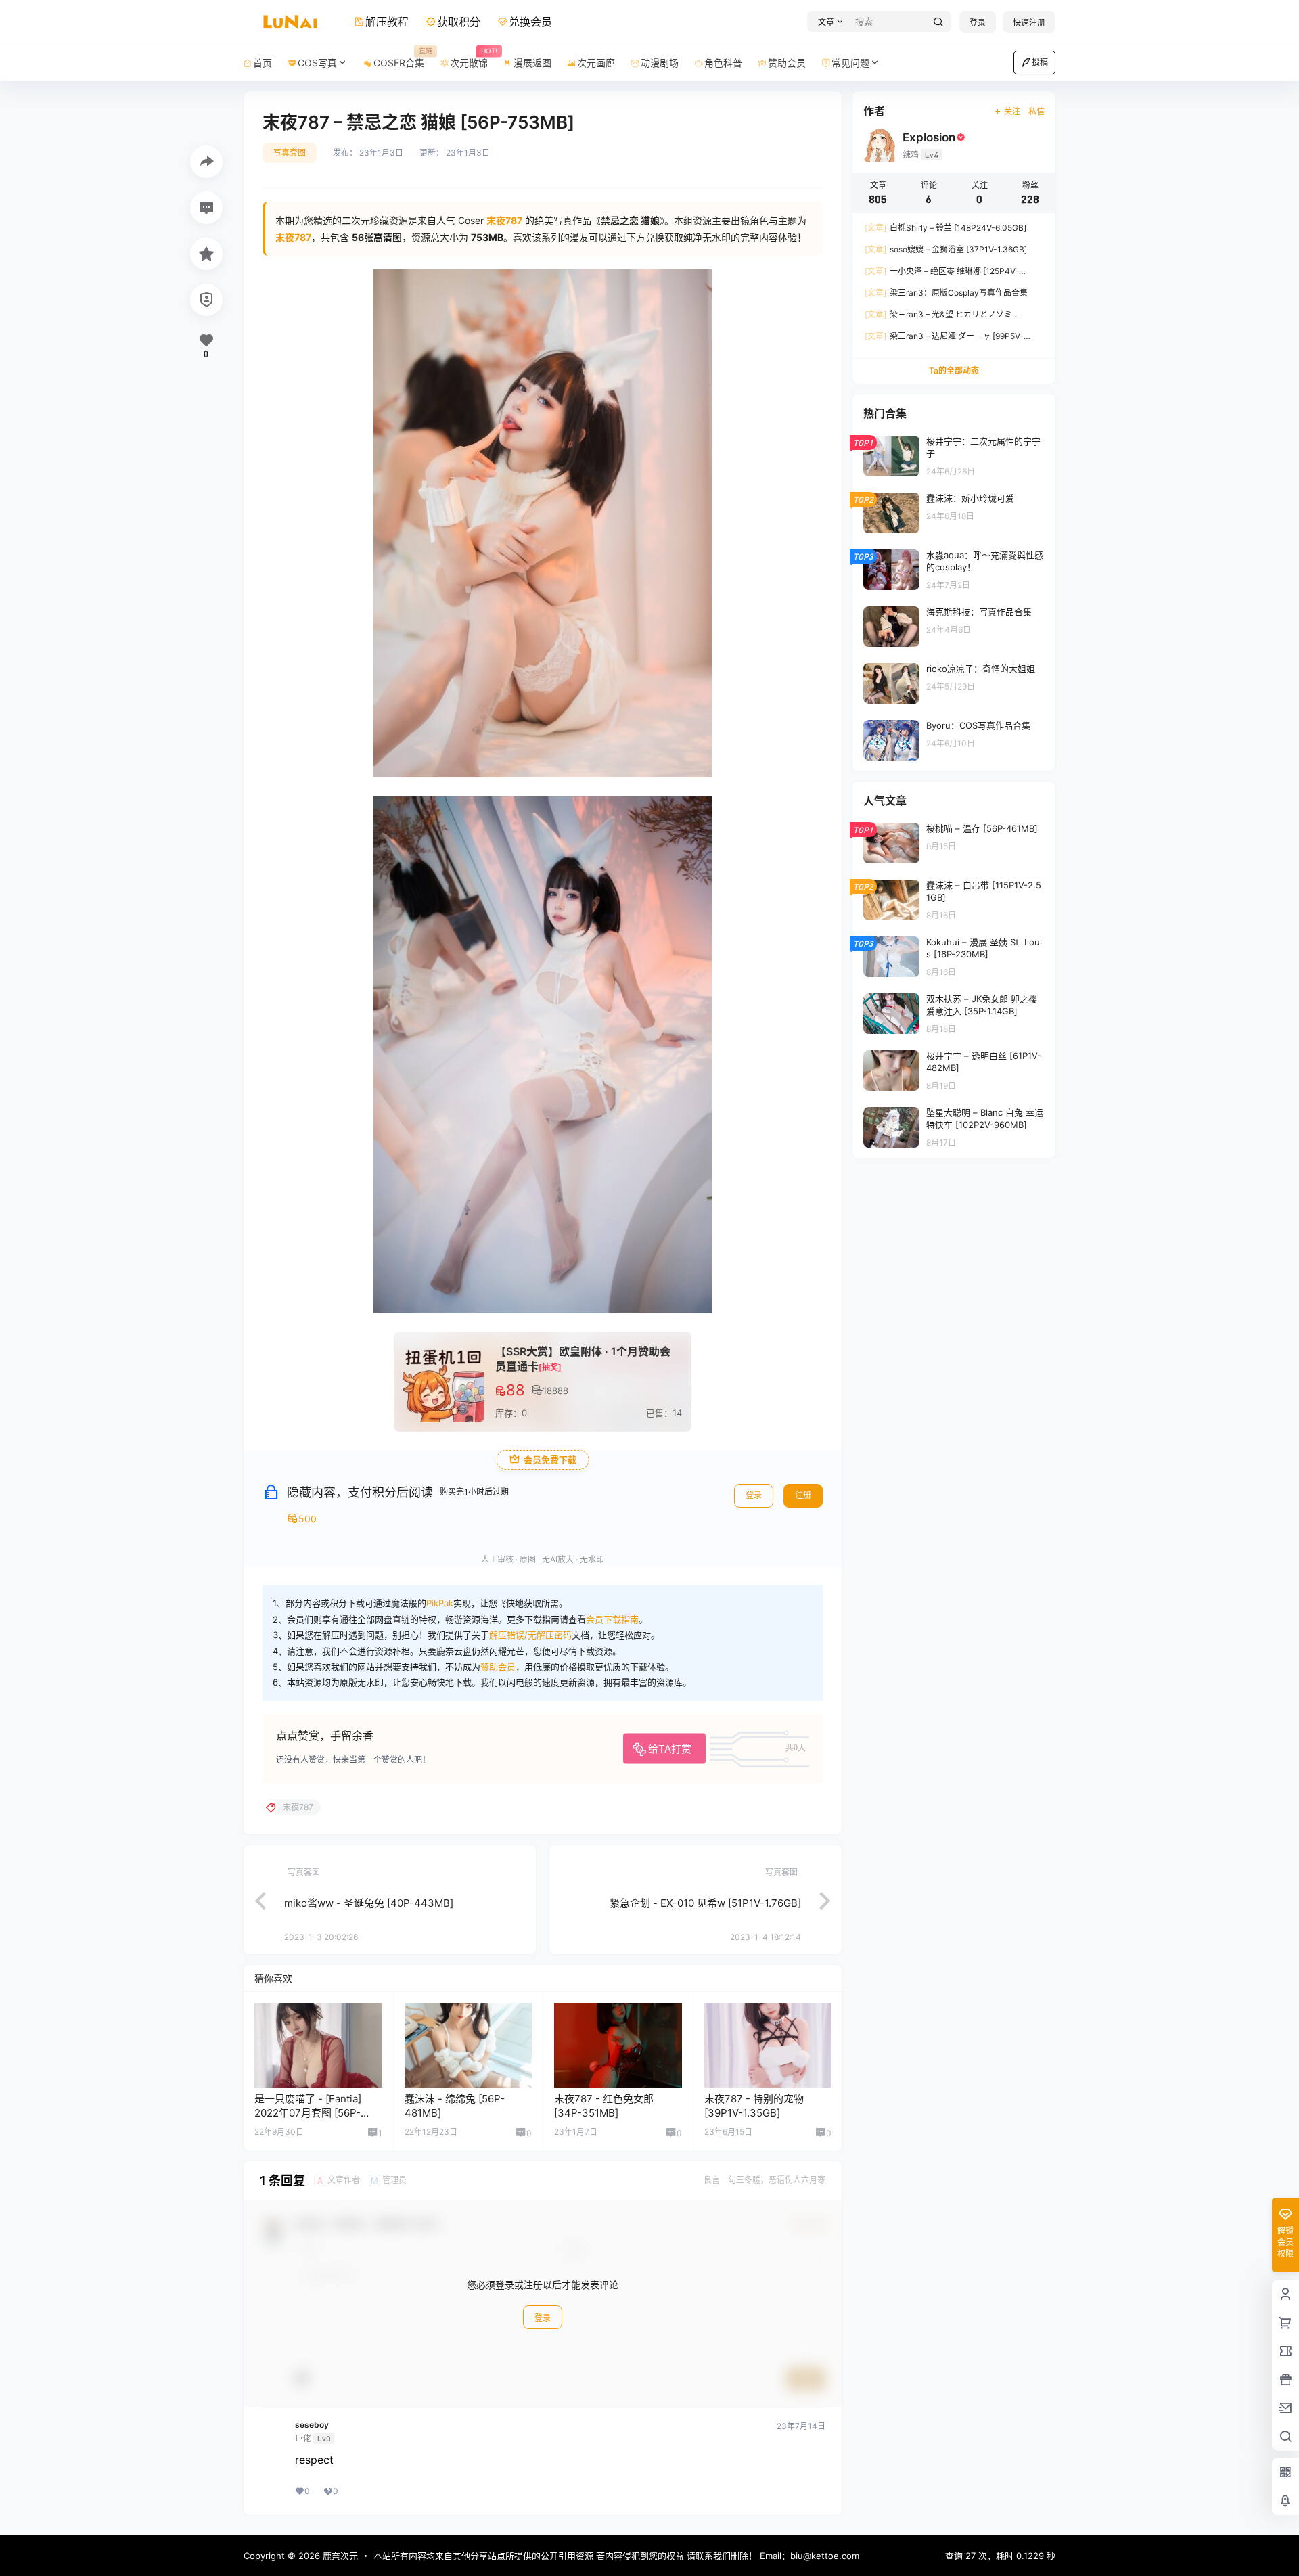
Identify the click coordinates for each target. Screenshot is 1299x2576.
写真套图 (290, 153)
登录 (978, 23)
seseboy (312, 2425)
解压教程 (387, 22)
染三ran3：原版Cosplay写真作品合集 (946, 293)
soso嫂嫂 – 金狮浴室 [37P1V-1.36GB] (946, 249)
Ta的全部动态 (954, 370)
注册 (803, 1495)
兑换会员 (530, 22)
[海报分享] (206, 162)
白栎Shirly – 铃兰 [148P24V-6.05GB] (945, 228)
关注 (1012, 111)
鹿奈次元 (339, 2556)
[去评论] (206, 208)
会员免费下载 (550, 1460)
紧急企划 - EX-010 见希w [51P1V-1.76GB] (705, 1903)
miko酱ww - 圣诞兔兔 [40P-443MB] (369, 1903)
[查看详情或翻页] (254, 1899)
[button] (828, 22)
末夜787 (293, 237)
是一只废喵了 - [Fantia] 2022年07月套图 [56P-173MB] (308, 2113)
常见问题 (850, 63)
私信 (1036, 111)
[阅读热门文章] (954, 455)
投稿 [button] (1040, 62)
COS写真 (317, 63)
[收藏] (206, 254)
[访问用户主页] (318, 2046)
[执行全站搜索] (938, 22)
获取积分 (459, 22)
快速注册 (1029, 23)
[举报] (206, 300)
